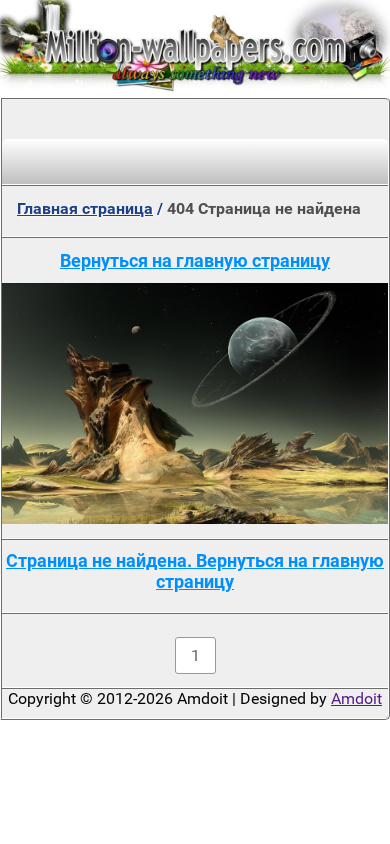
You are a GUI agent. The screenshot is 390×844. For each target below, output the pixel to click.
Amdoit (356, 698)
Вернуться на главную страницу (195, 260)
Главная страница (85, 208)
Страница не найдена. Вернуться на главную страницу (195, 571)
